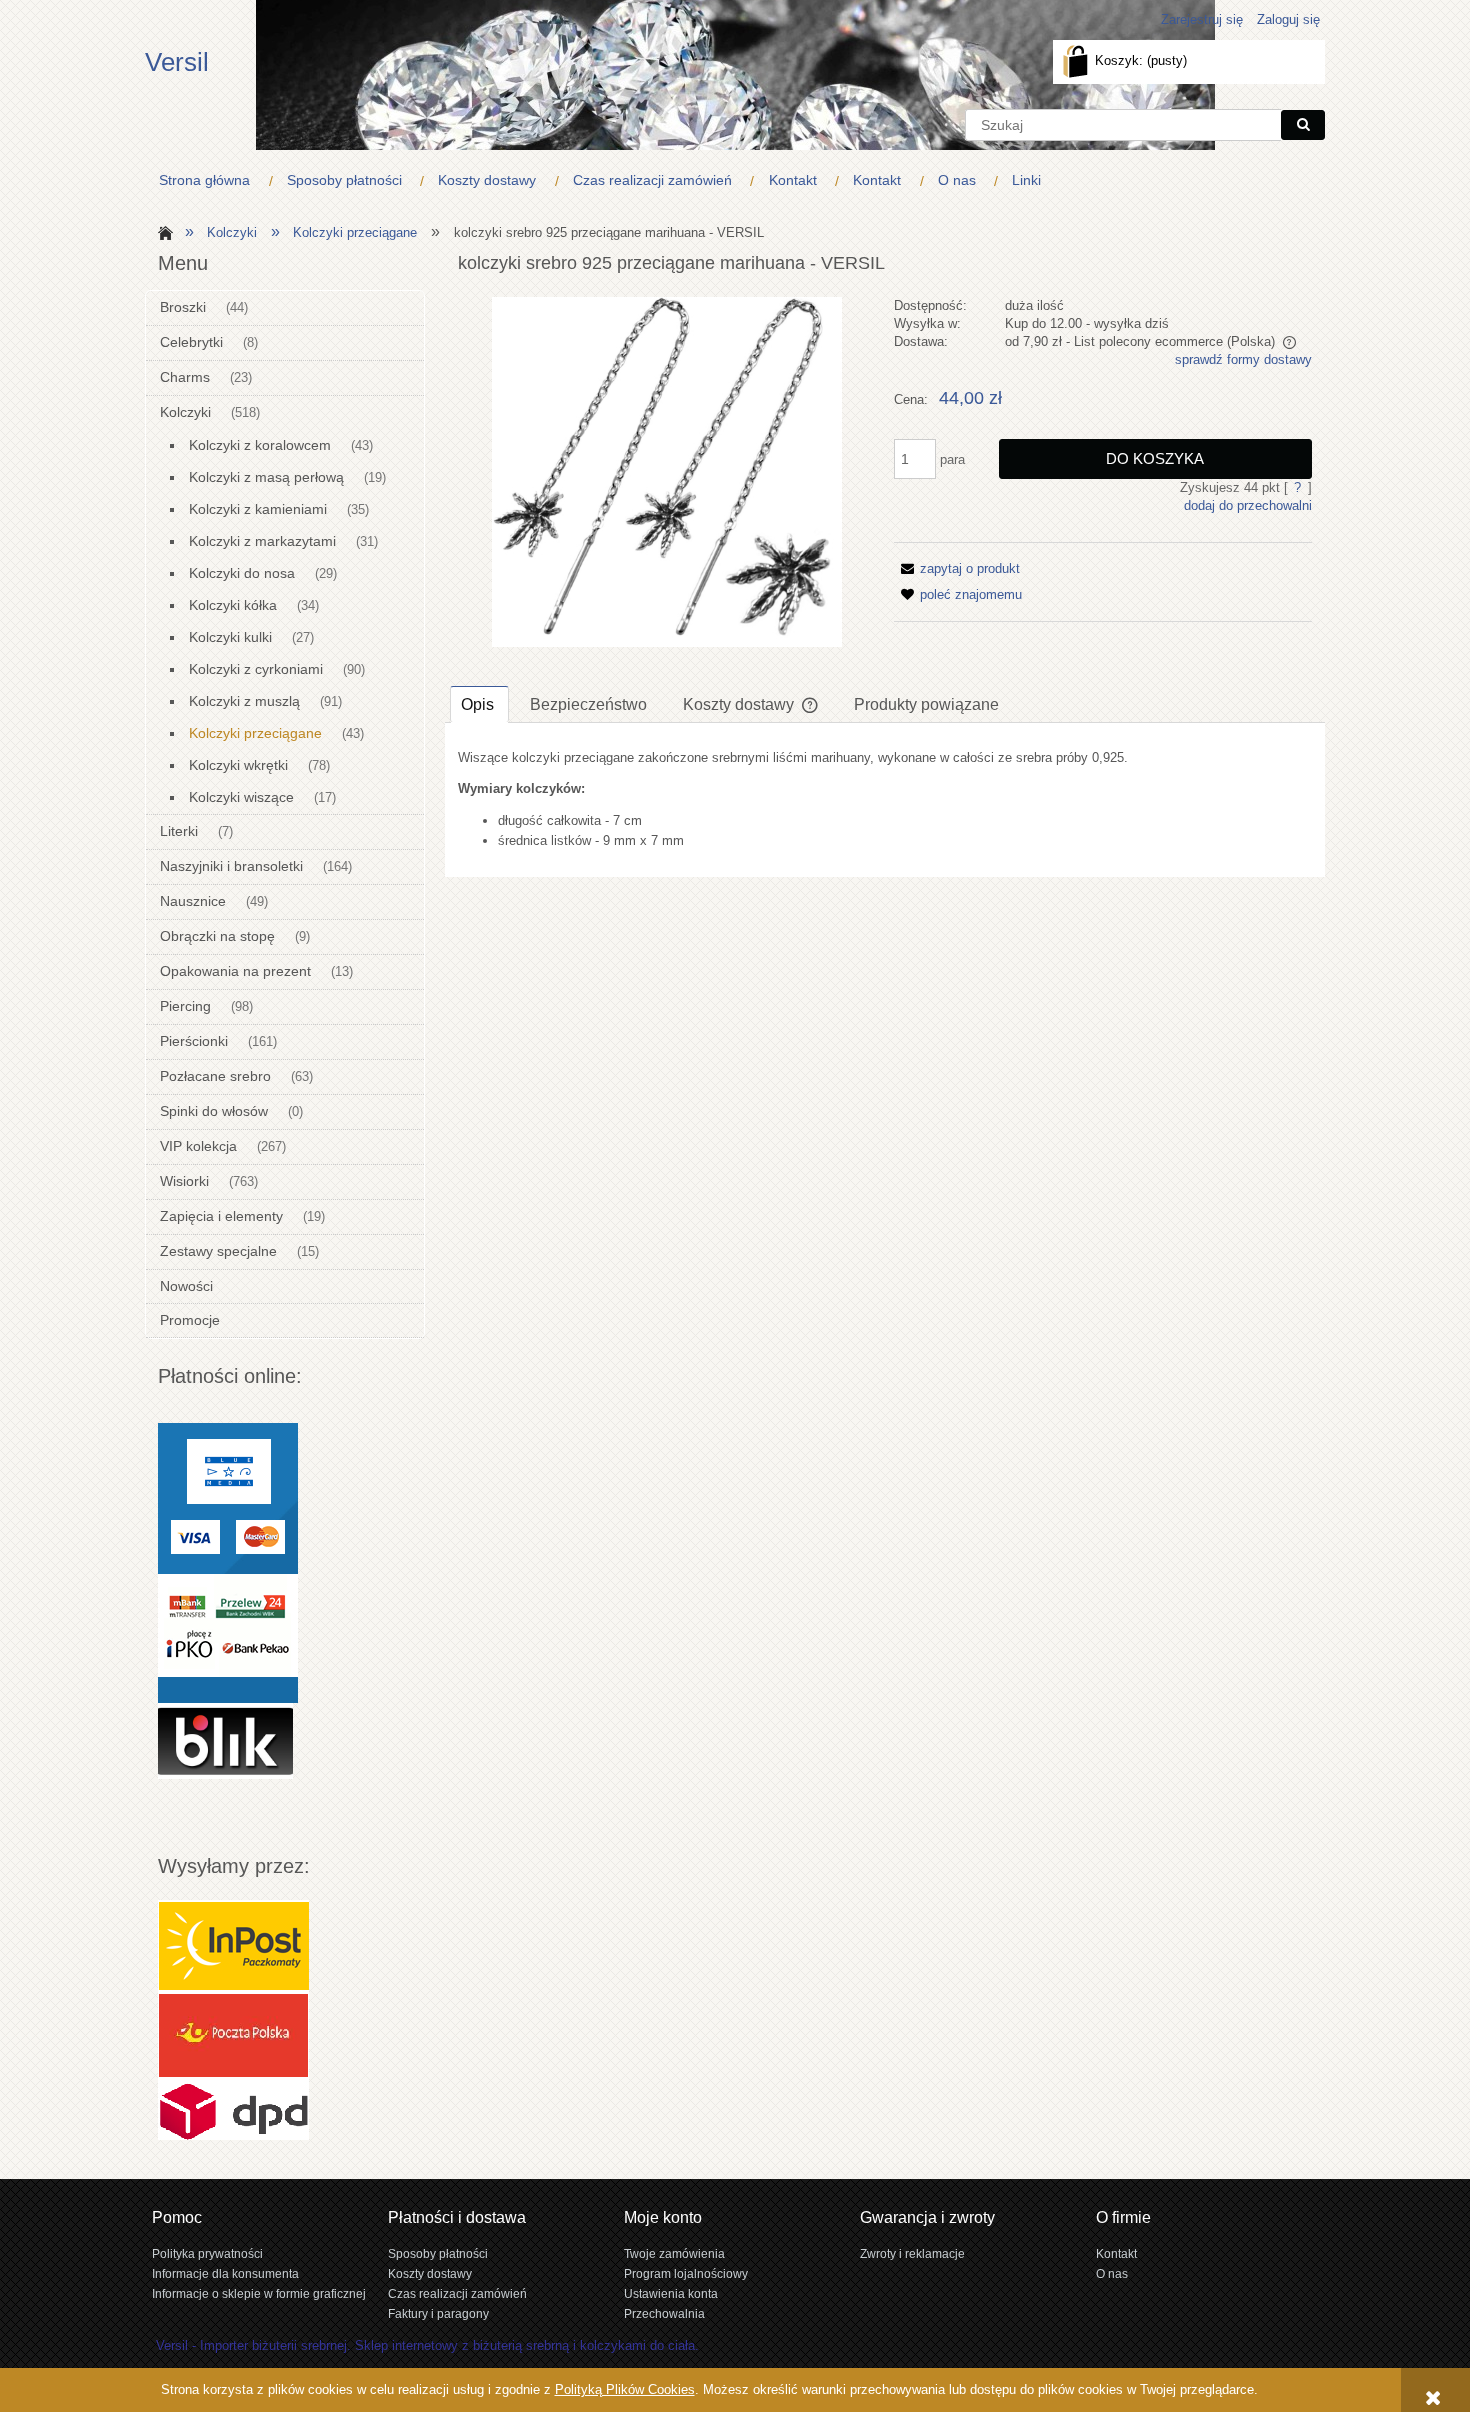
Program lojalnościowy (686, 2273)
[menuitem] (209, 180)
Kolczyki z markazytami (262, 541)
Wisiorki (184, 1181)
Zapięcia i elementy (221, 1216)
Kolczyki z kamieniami (258, 509)
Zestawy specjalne (218, 1251)
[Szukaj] (1303, 125)
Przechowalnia (664, 2313)
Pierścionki (194, 1041)
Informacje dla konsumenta (225, 2273)
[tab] (479, 704)
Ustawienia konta (671, 2293)
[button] (957, 568)
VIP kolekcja (198, 1146)
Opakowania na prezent (235, 971)
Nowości (186, 1286)
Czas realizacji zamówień (457, 2293)
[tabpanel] (885, 800)
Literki (179, 831)
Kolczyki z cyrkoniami (256, 669)
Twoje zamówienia (674, 2253)
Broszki (183, 307)
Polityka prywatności (207, 2253)
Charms (185, 377)
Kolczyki (185, 412)
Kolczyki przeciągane (255, 733)
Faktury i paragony (438, 2313)
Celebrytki (191, 342)
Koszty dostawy (430, 2273)
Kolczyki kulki (230, 637)
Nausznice (193, 901)
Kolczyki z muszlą (244, 701)
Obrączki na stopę (217, 936)
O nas (1112, 2273)
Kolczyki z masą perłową (266, 477)
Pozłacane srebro (215, 1076)
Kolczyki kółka (233, 605)
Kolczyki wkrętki (238, 765)
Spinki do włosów (214, 1111)
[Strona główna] (162, 231)
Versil (177, 62)
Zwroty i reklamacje (912, 2253)
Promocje (190, 1320)
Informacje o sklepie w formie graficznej (259, 2293)
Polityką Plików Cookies (625, 2389)
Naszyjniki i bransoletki (231, 866)
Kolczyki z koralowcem (260, 445)
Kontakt (1116, 2253)
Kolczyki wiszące (241, 797)
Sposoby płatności (438, 2253)
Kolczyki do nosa (242, 573)
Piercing (185, 1006)
